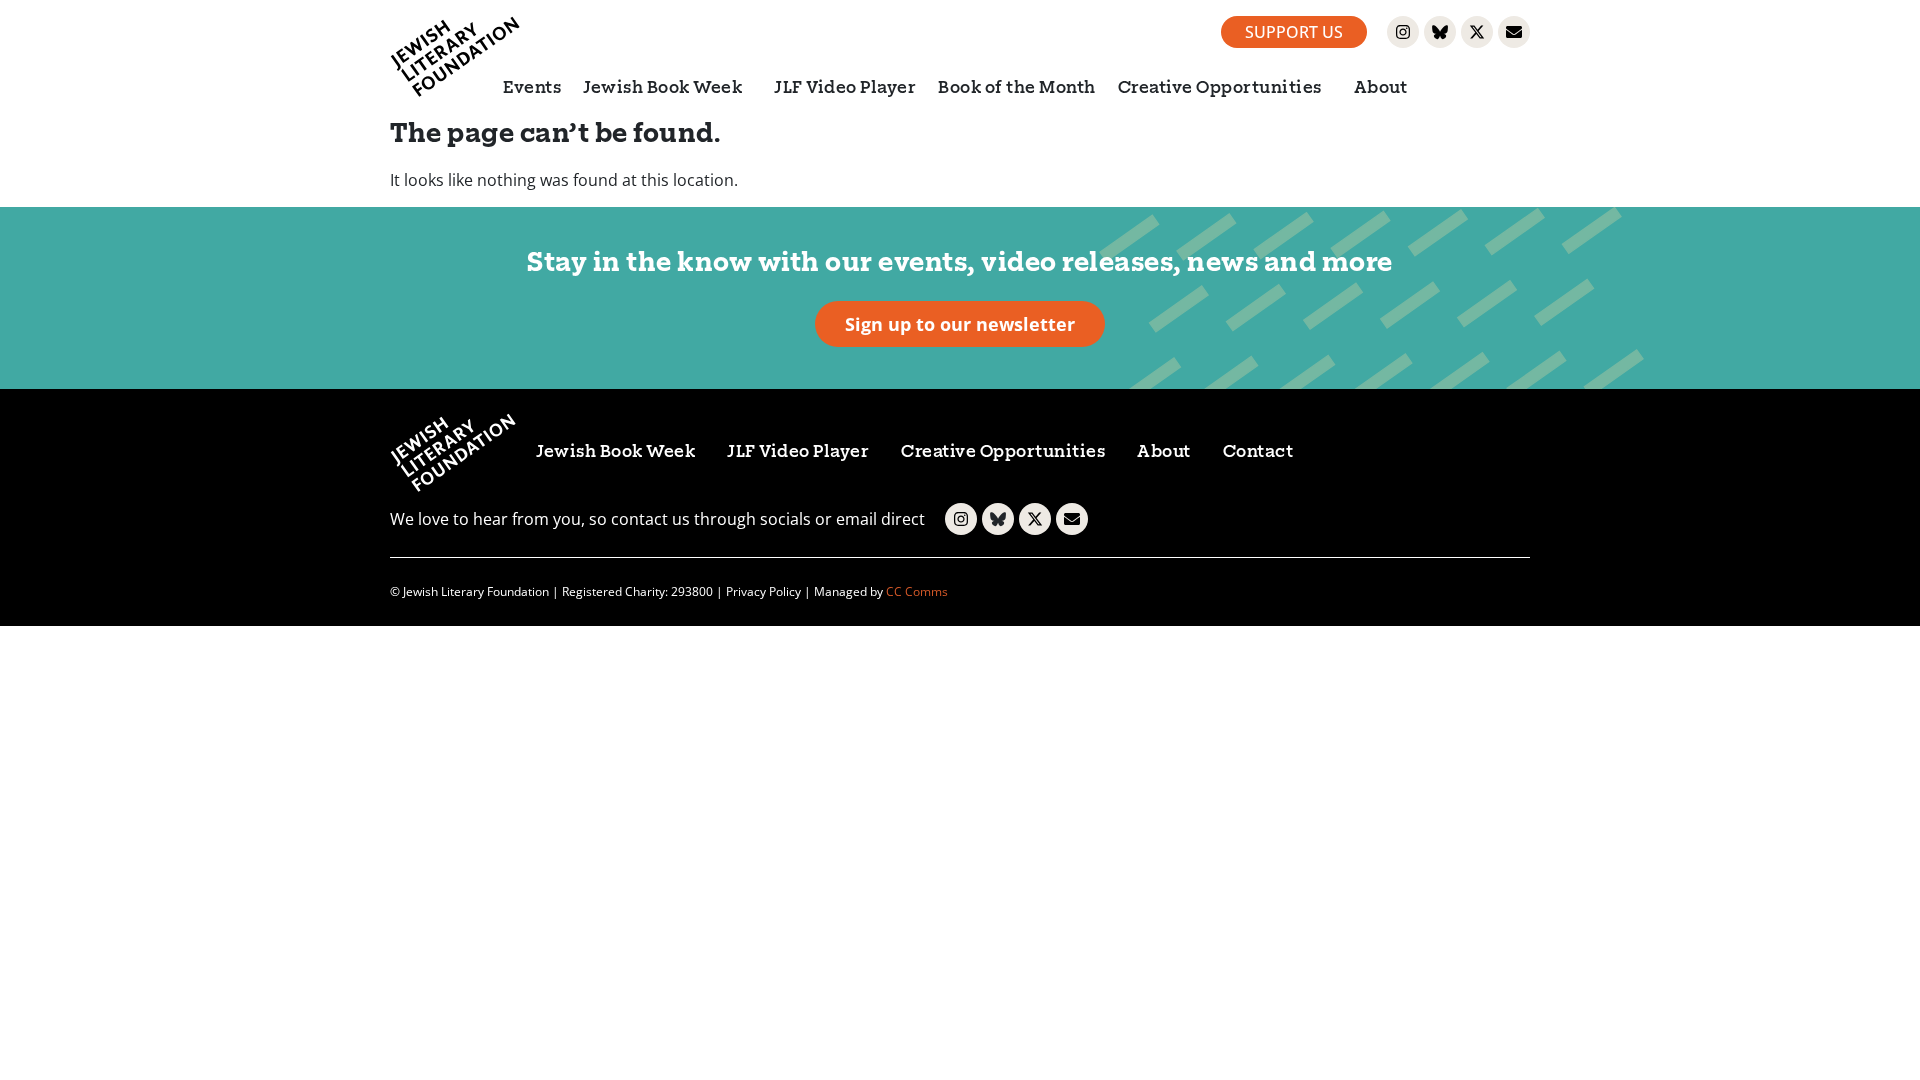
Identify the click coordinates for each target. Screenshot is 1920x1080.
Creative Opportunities (1220, 89)
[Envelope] (1514, 32)
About (1381, 89)
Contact (1258, 453)
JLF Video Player (845, 89)
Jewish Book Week (662, 89)
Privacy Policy (763, 591)
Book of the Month (1017, 89)
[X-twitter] (1477, 32)
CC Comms (917, 591)
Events (532, 89)
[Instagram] (1403, 32)
